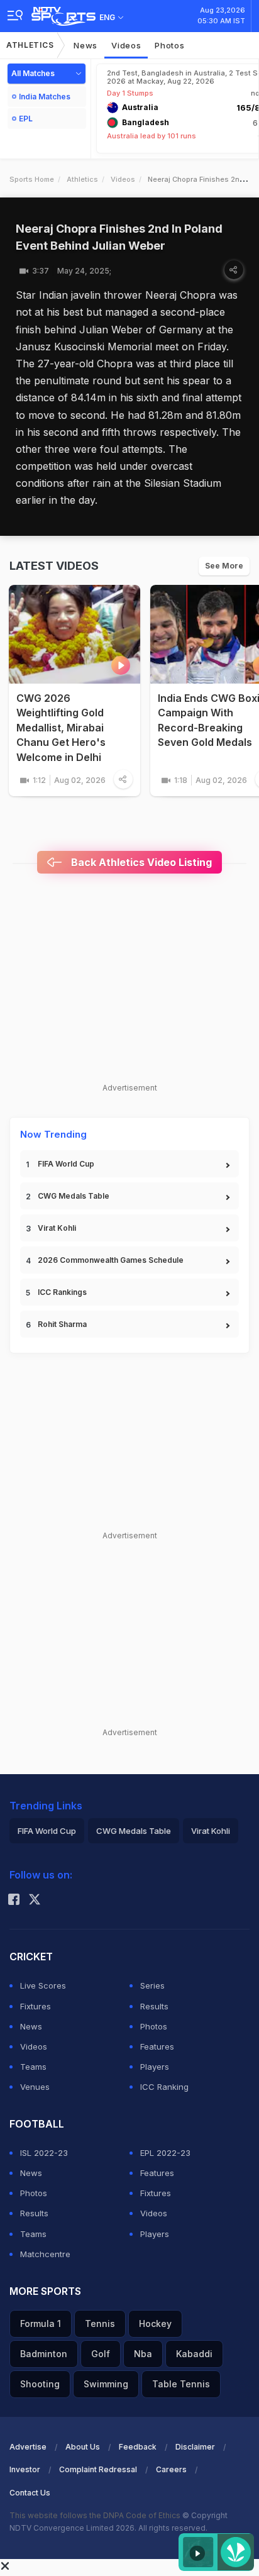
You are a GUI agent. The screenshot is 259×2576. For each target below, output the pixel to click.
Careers (171, 2469)
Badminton (44, 2354)
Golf (101, 2354)
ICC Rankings (62, 1292)
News (85, 45)
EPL (26, 119)
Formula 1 (41, 2323)
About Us (83, 2447)
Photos (169, 45)
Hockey (155, 2323)
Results (154, 2006)
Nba (143, 2354)
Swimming (106, 2384)
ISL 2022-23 (44, 2153)
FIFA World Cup (66, 1164)
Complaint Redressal (98, 2469)
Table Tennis (181, 2384)
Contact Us (30, 2493)
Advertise (28, 2447)
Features (157, 2046)
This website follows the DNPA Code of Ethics (96, 2515)
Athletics (30, 45)
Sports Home (32, 179)
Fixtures (36, 2006)
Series (152, 1985)
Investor (25, 2469)
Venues (35, 2087)
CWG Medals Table (74, 1196)
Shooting (40, 2384)
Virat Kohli (57, 1228)
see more (224, 566)
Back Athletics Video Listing (140, 862)
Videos (126, 45)
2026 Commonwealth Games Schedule (111, 1260)
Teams (33, 2067)
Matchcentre (45, 2254)
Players (155, 2067)
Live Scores (43, 1985)
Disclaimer (195, 2447)
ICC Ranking (164, 2087)
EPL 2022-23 (165, 2153)
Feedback (138, 2447)
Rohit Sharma (62, 1324)
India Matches (45, 97)
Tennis (100, 2323)
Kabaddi (194, 2354)
